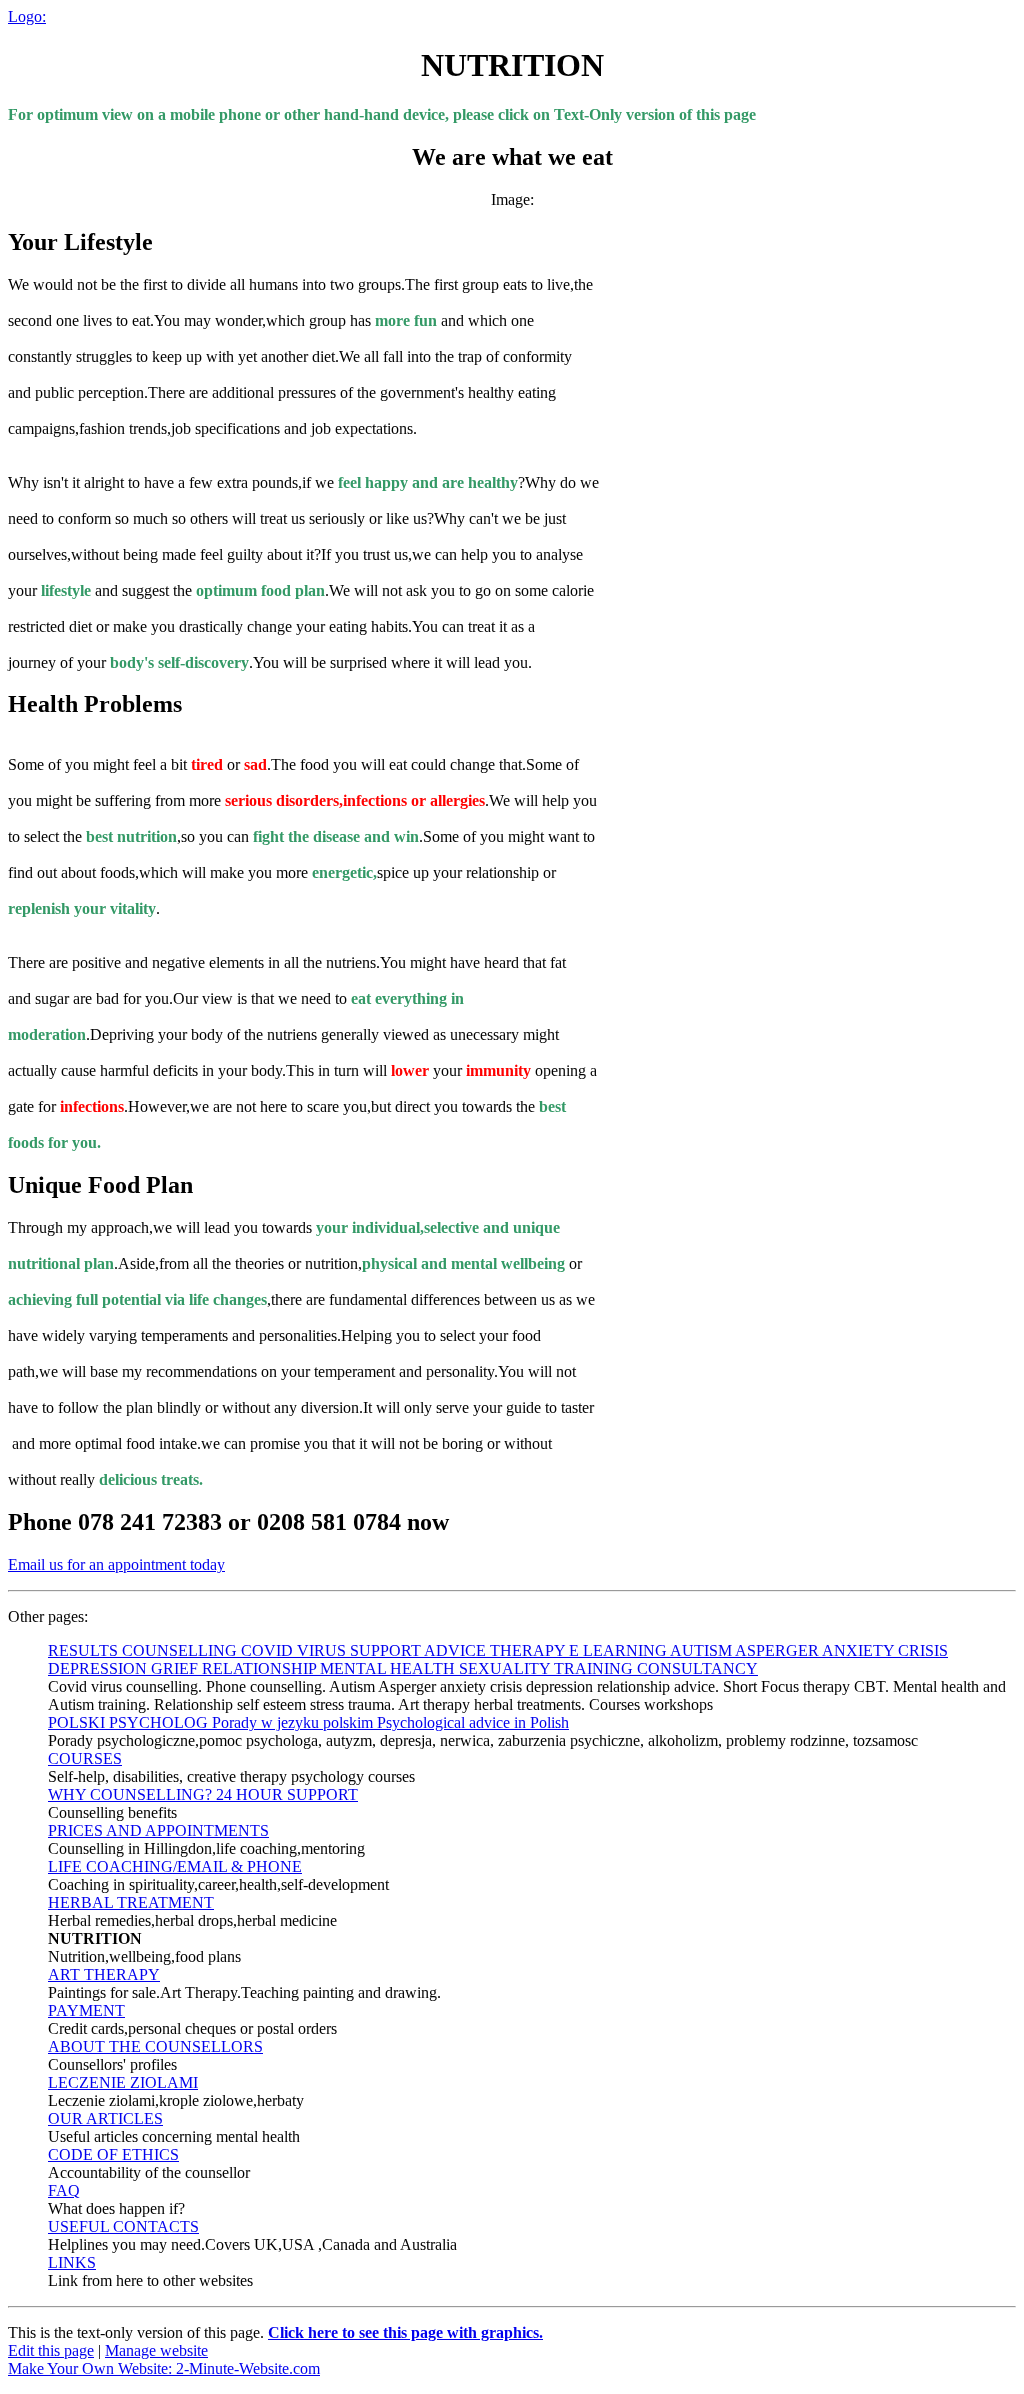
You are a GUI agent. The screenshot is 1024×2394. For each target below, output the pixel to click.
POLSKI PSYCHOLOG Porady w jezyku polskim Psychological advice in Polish (308, 1722)
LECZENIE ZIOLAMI (123, 2082)
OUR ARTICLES (105, 2118)
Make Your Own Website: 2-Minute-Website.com (164, 2368)
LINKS (72, 2262)
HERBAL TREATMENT (131, 1902)
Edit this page (51, 2350)
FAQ (64, 2190)
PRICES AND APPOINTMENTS (158, 1830)
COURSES (85, 1758)
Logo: (27, 16)
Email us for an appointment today (116, 1564)
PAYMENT (86, 2010)
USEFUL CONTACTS (123, 2226)
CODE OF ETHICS (113, 2154)
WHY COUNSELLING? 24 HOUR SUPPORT (203, 1794)
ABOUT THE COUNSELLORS (155, 2046)
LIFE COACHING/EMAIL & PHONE (175, 1866)
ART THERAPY (104, 1974)
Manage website (156, 2350)
